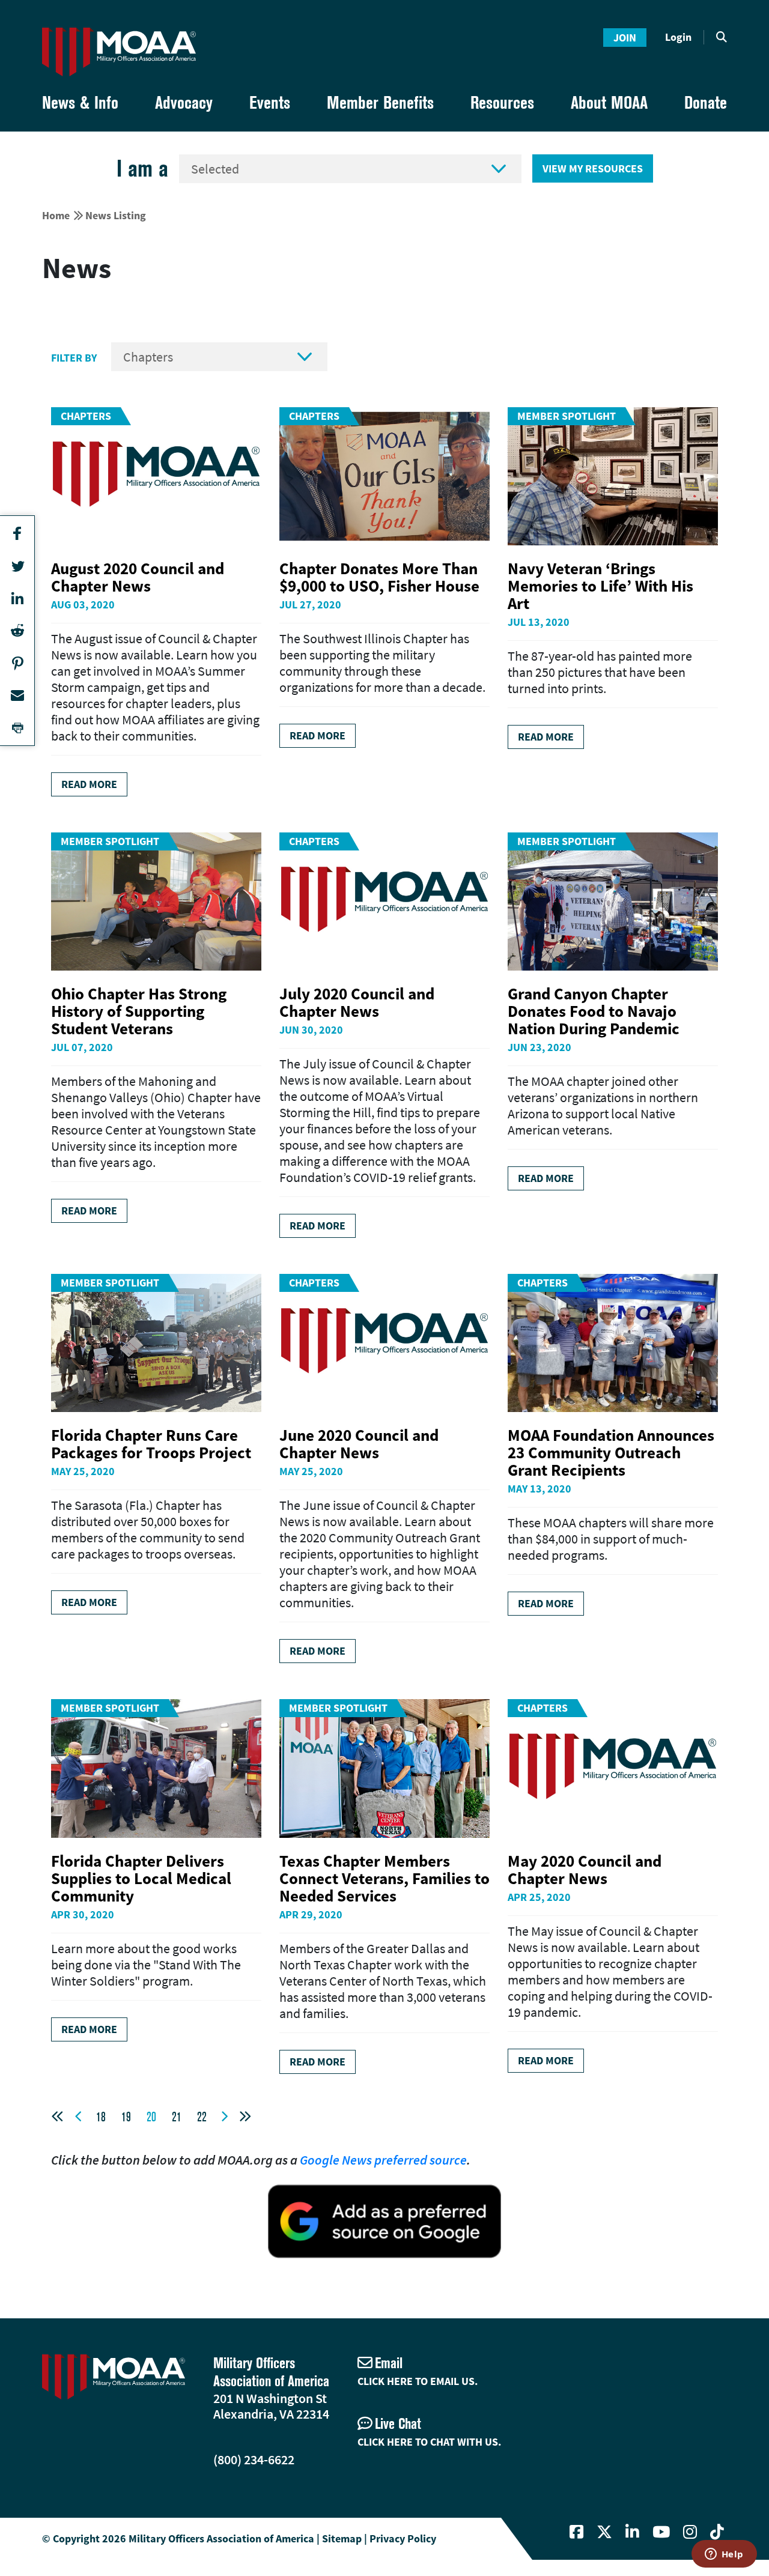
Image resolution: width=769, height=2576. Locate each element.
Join (625, 38)
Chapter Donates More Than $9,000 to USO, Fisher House (379, 577)
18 (101, 2117)
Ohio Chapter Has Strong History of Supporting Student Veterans (139, 1011)
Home (56, 215)
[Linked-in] (632, 2532)
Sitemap (342, 2538)
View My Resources (593, 168)
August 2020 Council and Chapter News (138, 577)
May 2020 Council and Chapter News (585, 1869)
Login (678, 37)
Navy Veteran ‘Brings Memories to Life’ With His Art (600, 586)
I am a (142, 168)
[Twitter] (604, 2532)
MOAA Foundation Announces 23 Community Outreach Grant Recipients (611, 1452)
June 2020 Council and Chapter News (359, 1444)
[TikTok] (717, 2532)
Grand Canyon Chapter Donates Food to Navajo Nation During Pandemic (594, 1011)
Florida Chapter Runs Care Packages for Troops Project (151, 1444)
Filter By (74, 358)
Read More (89, 784)
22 (202, 2117)
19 (126, 2117)
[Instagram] (690, 2532)
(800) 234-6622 (254, 2459)
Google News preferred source (383, 2160)
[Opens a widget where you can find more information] (724, 2555)
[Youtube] (661, 2532)
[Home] (119, 52)
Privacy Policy (403, 2538)
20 (151, 2117)
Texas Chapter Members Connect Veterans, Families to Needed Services (384, 1878)
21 (177, 2117)
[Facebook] (576, 2532)
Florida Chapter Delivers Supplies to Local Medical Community (141, 1878)
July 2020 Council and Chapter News (357, 1002)
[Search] (722, 37)
